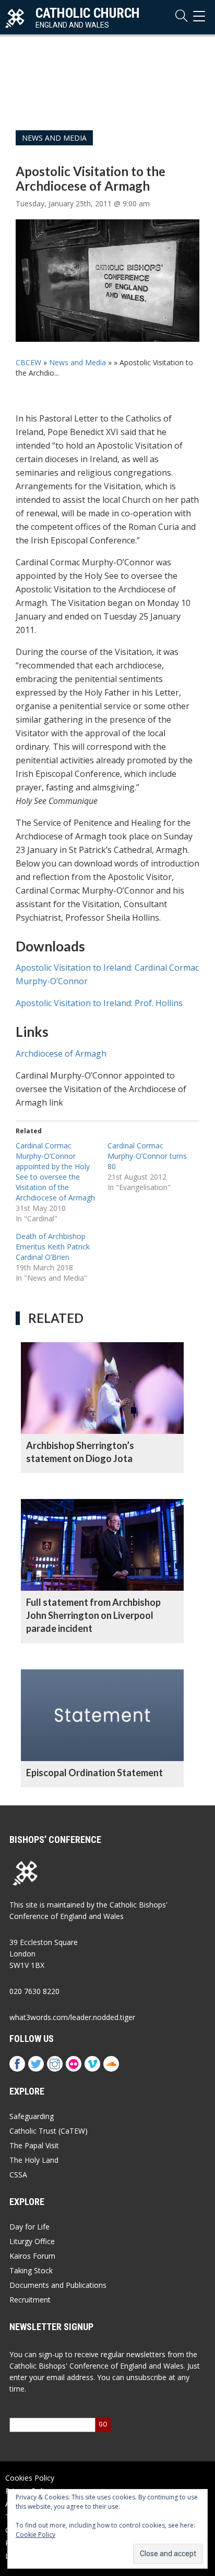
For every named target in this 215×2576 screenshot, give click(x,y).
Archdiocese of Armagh (61, 1054)
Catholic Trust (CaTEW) (49, 2131)
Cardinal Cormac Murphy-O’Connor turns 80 (147, 1156)
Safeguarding (32, 2116)
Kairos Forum (32, 2256)
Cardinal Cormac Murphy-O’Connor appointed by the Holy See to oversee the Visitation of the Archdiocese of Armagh (55, 1172)
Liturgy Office (32, 2241)
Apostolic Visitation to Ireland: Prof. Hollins (99, 1003)
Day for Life (29, 2227)
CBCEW (28, 362)
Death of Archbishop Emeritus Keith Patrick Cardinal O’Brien (53, 1247)
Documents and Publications (58, 2285)
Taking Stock (31, 2270)
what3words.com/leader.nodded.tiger (72, 2017)
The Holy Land (34, 2160)
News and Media (54, 138)
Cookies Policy (30, 2478)
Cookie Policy (35, 2535)
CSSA (18, 2175)
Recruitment (30, 2300)
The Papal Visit (34, 2145)
